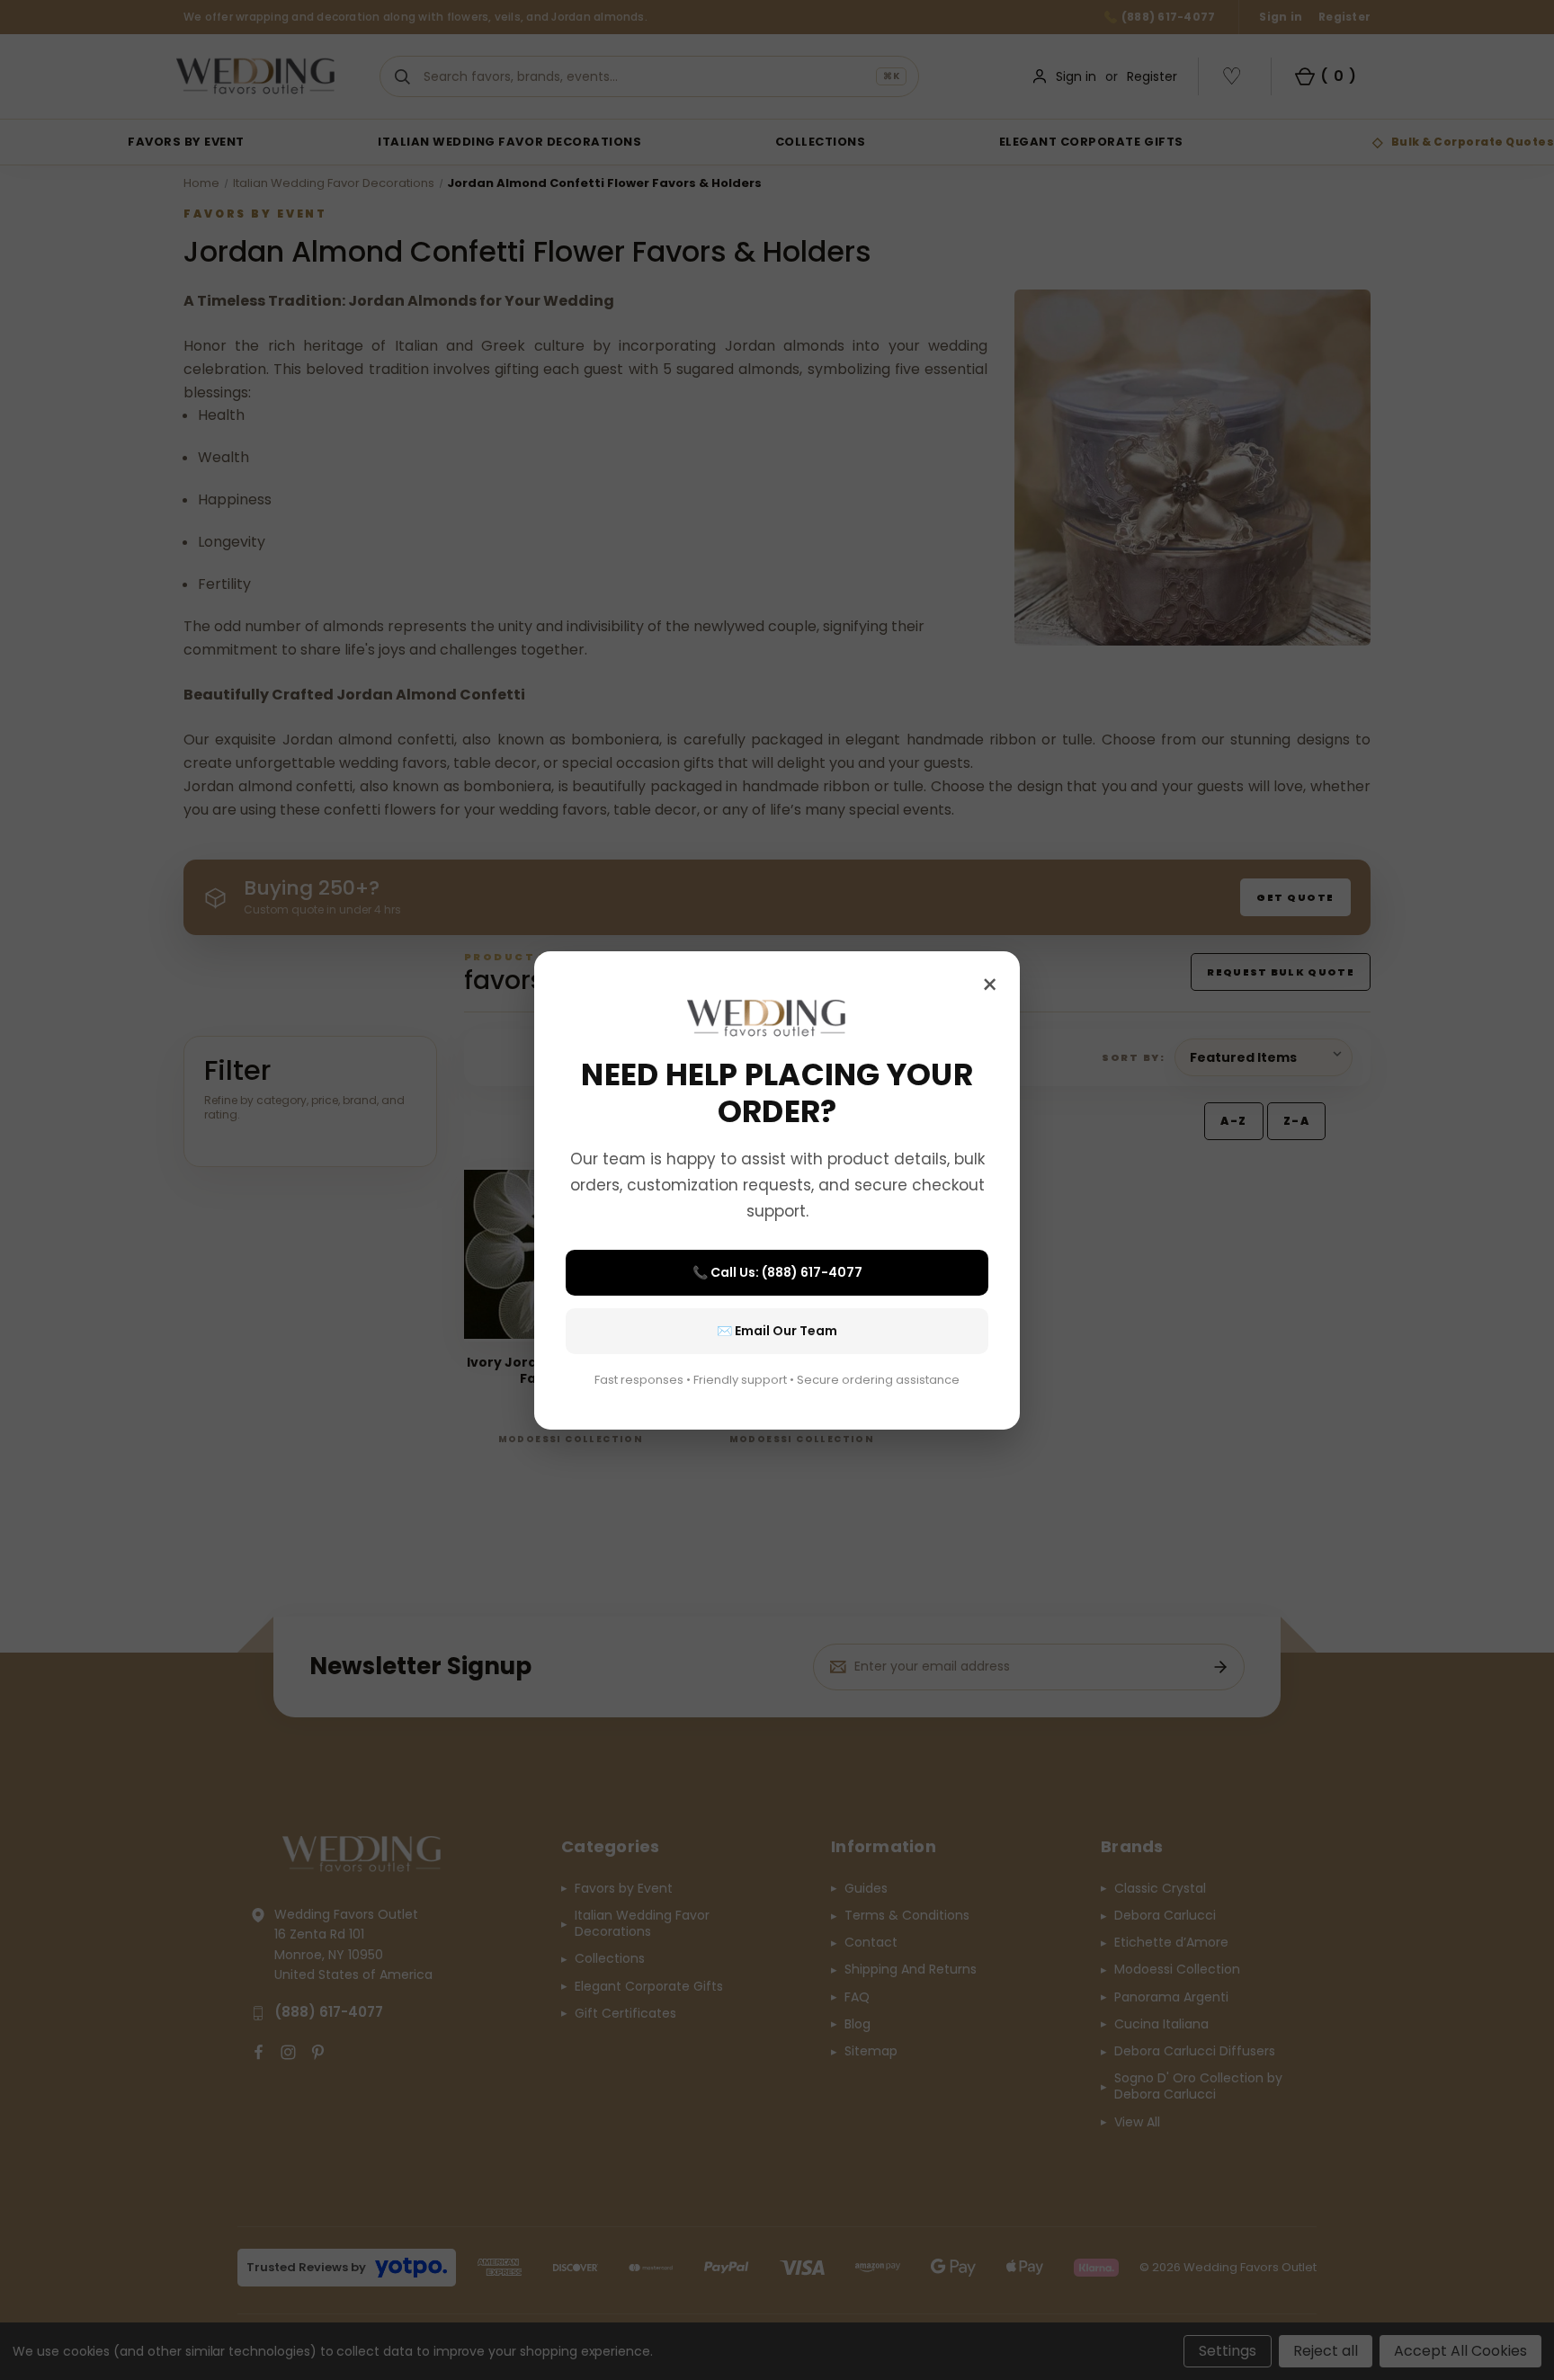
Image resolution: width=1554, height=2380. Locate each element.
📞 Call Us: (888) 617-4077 (777, 1272)
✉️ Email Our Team (777, 1331)
